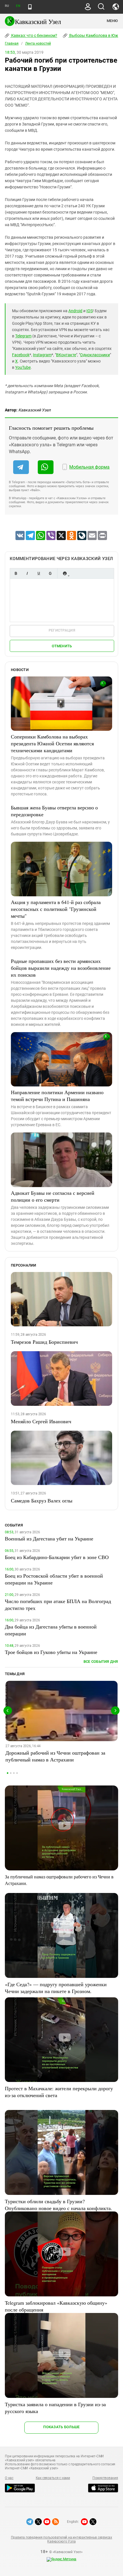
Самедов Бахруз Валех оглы (42, 1500)
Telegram (23, 336)
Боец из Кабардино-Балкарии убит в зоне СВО (57, 1557)
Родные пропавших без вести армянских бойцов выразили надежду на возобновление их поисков (61, 968)
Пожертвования (105, 2478)
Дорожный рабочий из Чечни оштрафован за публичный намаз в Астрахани (55, 1756)
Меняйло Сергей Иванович (41, 1421)
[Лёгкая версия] (30, 7)
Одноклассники (95, 355)
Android (75, 311)
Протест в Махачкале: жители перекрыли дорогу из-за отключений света (59, 2092)
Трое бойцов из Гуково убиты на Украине (51, 1652)
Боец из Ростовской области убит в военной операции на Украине (54, 1579)
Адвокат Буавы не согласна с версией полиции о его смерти (53, 1196)
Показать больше (61, 2427)
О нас (9, 2478)
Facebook (21, 355)
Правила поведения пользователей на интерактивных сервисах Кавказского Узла (61, 2539)
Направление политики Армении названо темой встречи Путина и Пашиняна (57, 1096)
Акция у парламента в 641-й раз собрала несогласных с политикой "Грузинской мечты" (56, 909)
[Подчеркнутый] (39, 573)
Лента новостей (38, 43)
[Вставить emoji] (65, 573)
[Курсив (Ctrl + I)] (27, 573)
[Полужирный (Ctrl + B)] (16, 573)
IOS (90, 311)
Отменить (62, 646)
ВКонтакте (66, 355)
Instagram (42, 355)
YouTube (23, 367)
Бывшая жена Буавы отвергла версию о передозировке (54, 811)
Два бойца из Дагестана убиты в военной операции (51, 1630)
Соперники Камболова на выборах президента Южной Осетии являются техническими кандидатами (52, 743)
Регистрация (62, 630)
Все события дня (101, 1662)
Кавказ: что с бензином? (34, 35)
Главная (12, 43)
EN (18, 6)
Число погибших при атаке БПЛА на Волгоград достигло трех (58, 1604)
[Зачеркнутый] (50, 573)
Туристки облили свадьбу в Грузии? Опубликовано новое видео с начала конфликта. (58, 2205)
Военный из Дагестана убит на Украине (49, 1538)
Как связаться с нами (53, 2478)
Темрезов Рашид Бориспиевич (44, 1342)
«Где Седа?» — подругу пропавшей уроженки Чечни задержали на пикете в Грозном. (56, 1988)
